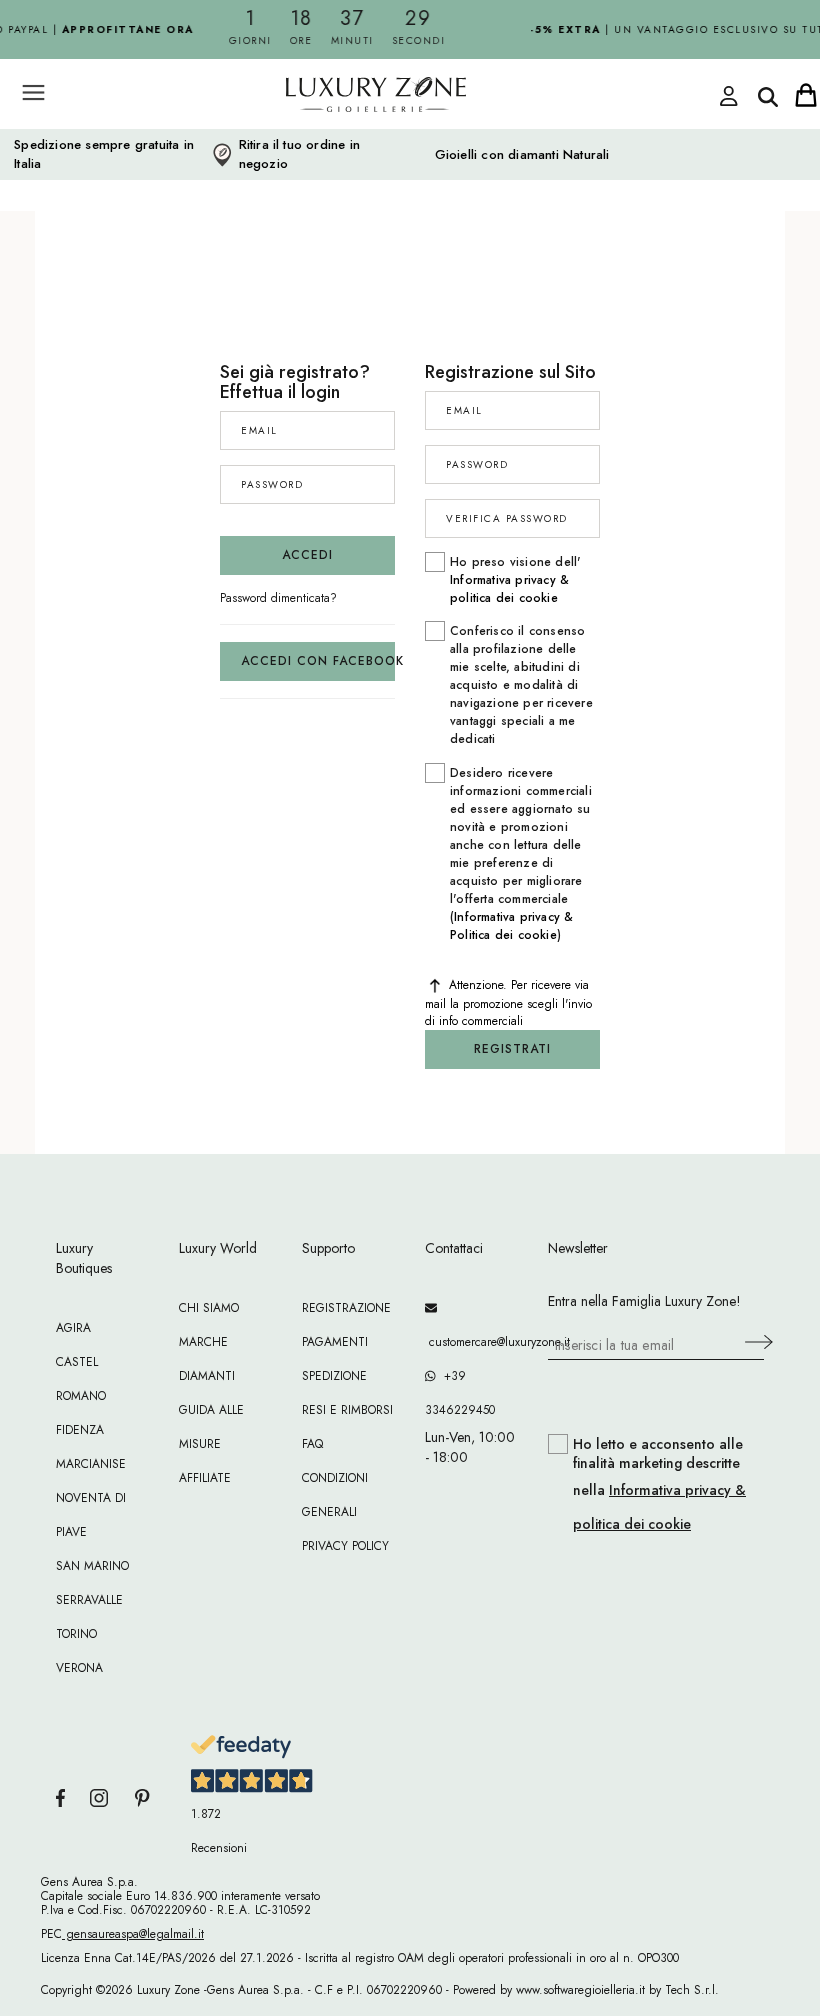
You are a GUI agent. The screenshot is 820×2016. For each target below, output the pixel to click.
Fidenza (80, 1430)
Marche (203, 1342)
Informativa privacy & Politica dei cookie (511, 926)
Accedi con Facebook (318, 661)
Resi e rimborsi (347, 1410)
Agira (73, 1328)
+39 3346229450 (460, 1393)
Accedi (307, 555)
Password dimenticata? (278, 598)
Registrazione (346, 1308)
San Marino (92, 1566)
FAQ (312, 1444)
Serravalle (89, 1600)
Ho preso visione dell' (515, 580)
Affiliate (205, 1478)
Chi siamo (209, 1308)
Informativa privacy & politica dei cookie (509, 589)
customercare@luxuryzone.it (471, 1342)
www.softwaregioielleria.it (580, 1990)
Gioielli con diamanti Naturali (522, 155)
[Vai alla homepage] (340, 139)
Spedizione (334, 1376)
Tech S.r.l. (692, 1990)
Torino (76, 1634)
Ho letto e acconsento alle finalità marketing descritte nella (659, 1484)
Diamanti (207, 1376)
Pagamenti (335, 1342)
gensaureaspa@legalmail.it (133, 1934)
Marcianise (91, 1464)
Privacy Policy (345, 1546)
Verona (79, 1668)
